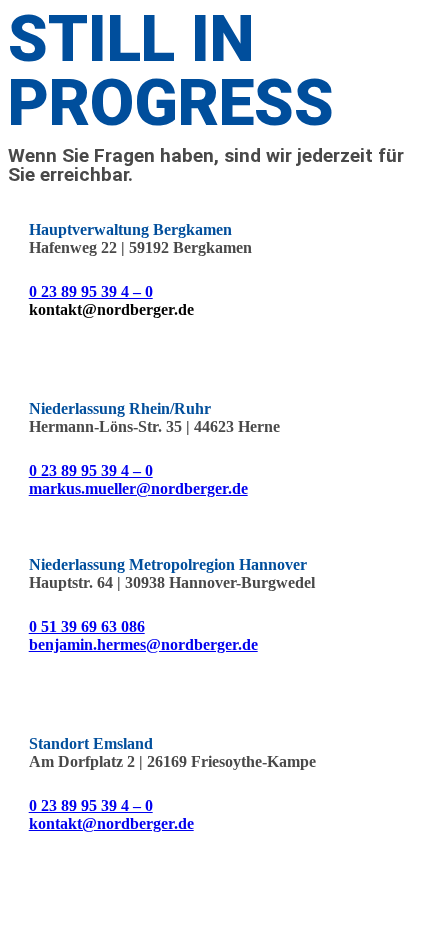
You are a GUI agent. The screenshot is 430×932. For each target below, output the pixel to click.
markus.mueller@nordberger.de (138, 488)
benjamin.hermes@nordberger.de (143, 644)
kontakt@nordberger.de (111, 823)
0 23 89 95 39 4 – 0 (91, 291)
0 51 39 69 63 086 (87, 626)
